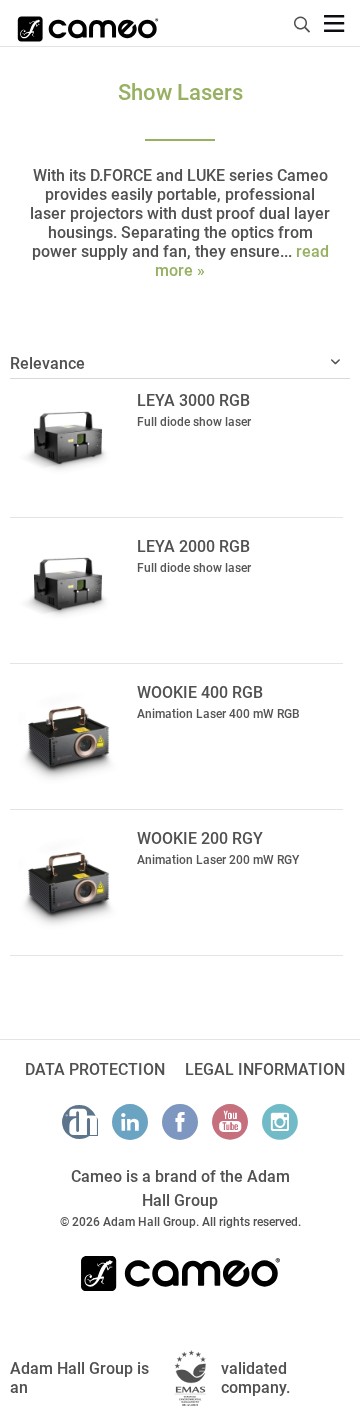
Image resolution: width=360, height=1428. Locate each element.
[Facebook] (180, 1122)
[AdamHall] (80, 1122)
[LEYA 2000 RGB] (68, 588)
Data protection (95, 1069)
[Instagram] (280, 1122)
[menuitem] (303, 21)
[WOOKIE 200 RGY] (68, 880)
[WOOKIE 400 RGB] (68, 734)
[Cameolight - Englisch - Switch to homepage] (88, 23)
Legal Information (265, 1069)
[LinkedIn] (130, 1122)
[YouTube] (230, 1122)
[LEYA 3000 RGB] (68, 442)
